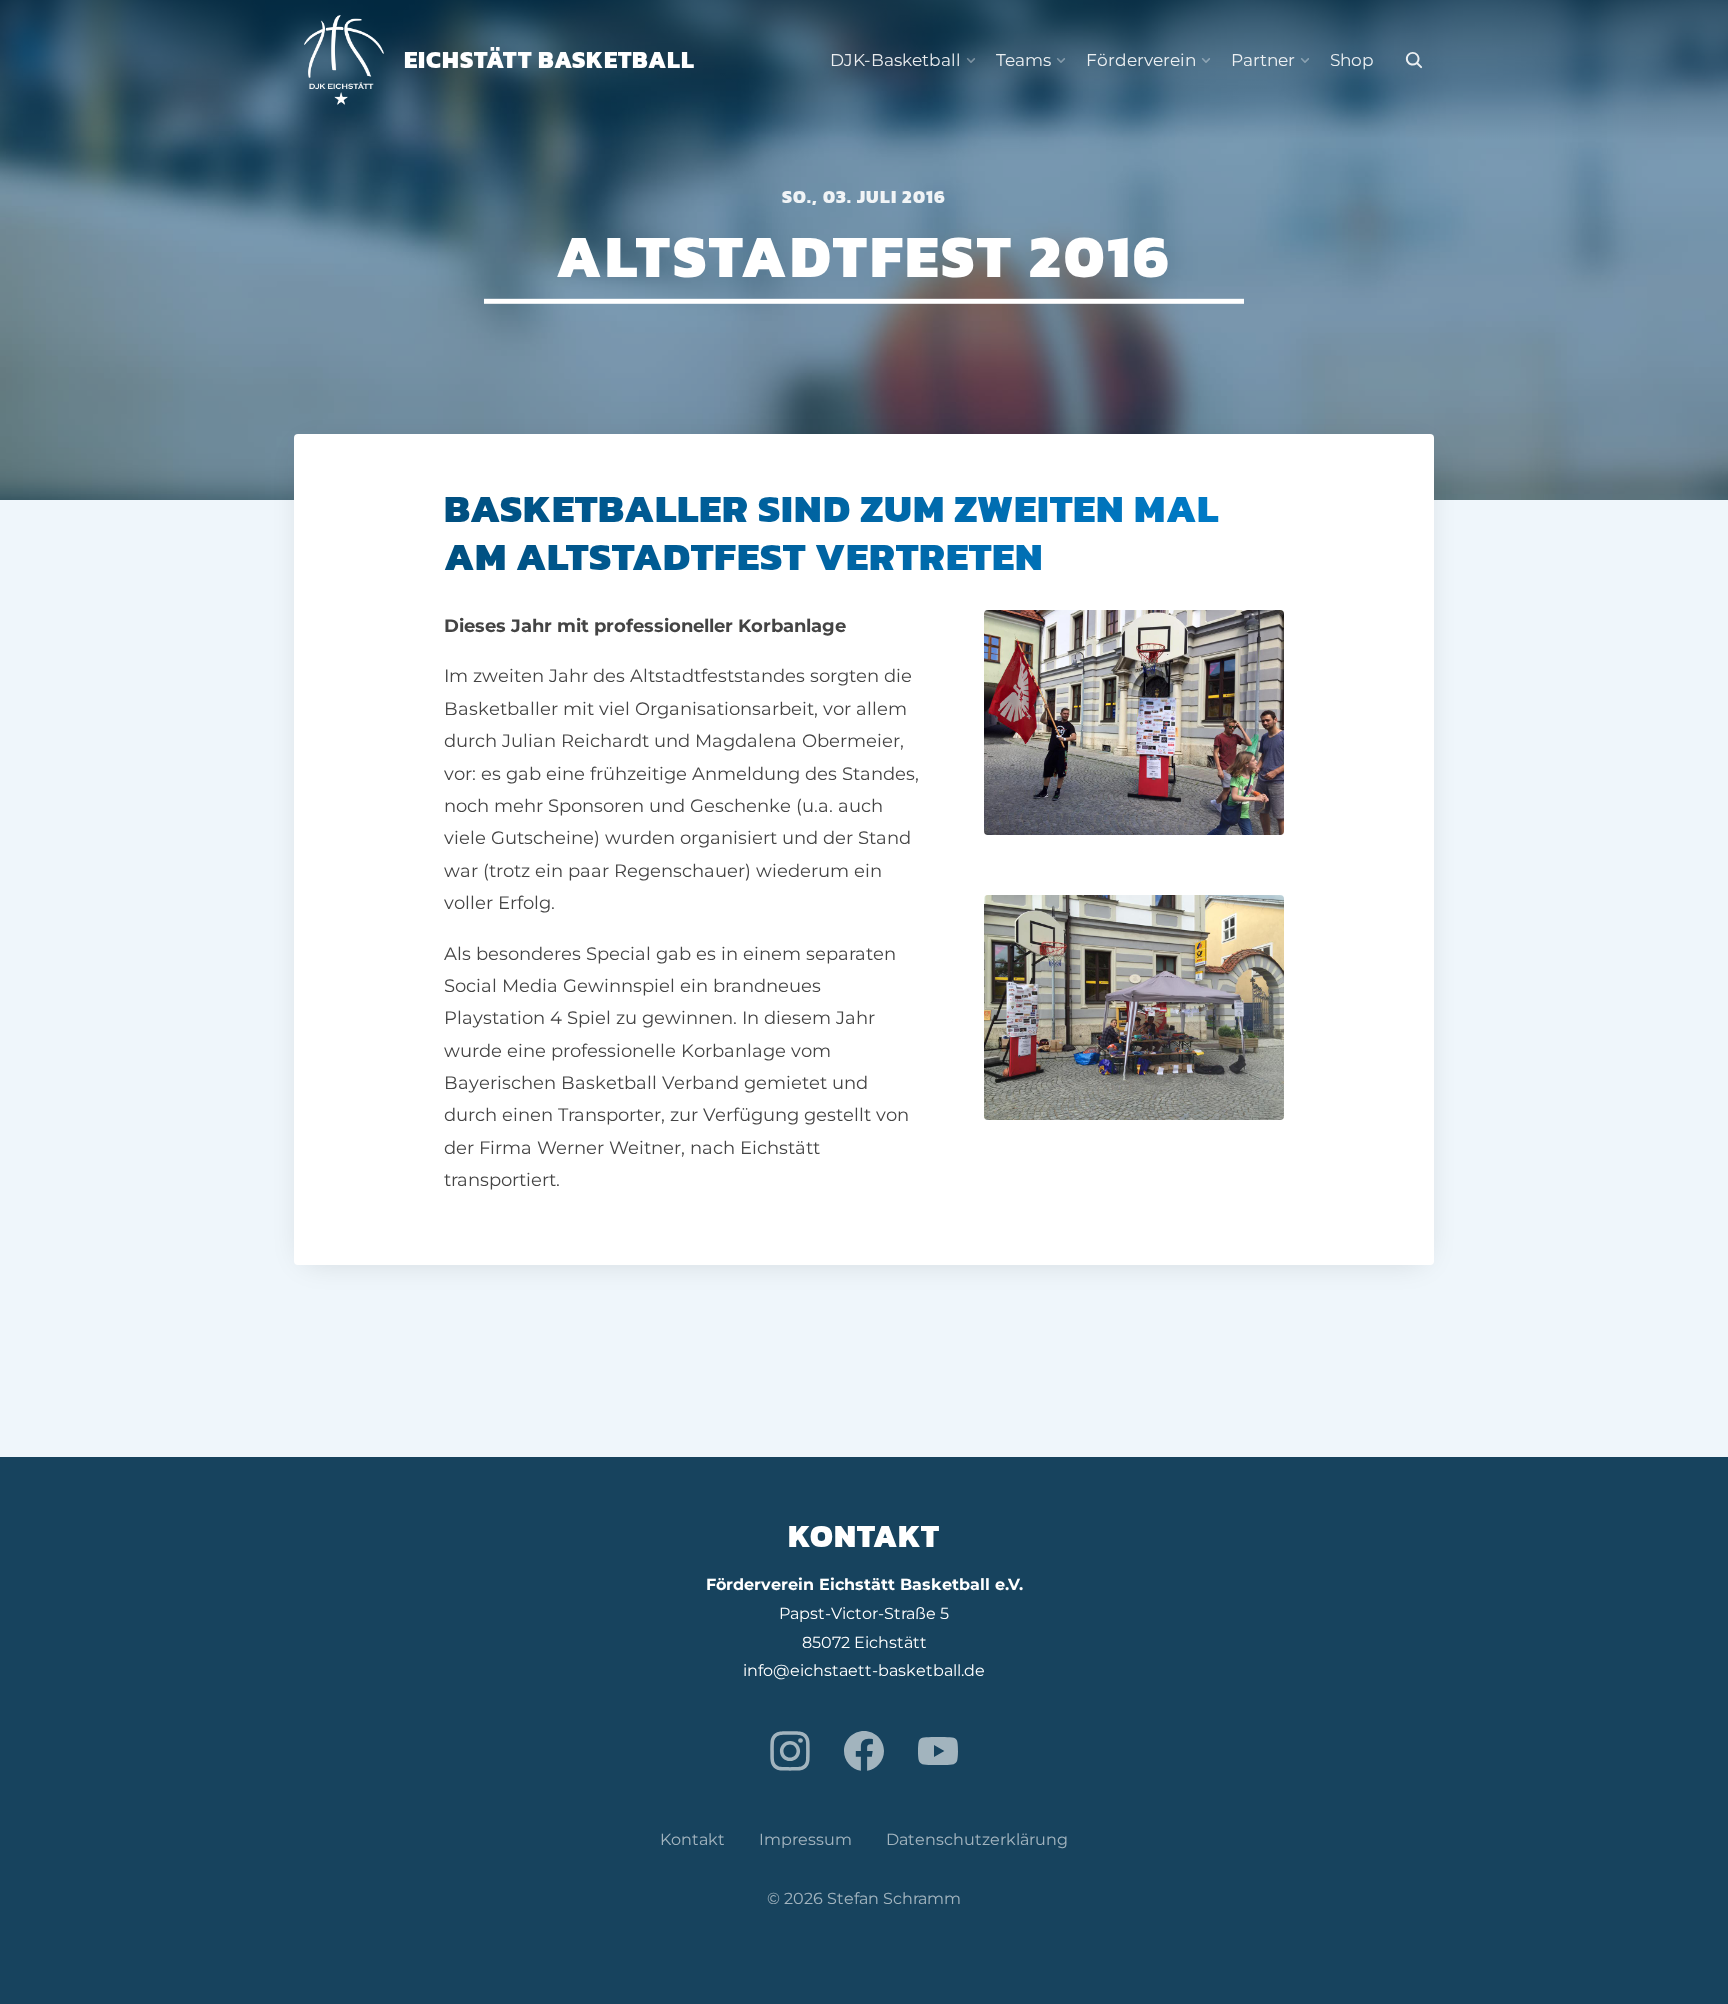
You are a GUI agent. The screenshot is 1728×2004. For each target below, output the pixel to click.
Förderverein (1141, 60)
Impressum (805, 1839)
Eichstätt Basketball (549, 59)
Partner (1263, 60)
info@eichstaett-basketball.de (864, 1670)
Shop (1352, 60)
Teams (1023, 60)
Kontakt (692, 1839)
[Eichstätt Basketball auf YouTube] (938, 1751)
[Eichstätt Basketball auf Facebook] (864, 1751)
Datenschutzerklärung (977, 1839)
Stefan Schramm (894, 1898)
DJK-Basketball (895, 60)
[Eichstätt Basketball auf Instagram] (790, 1751)
